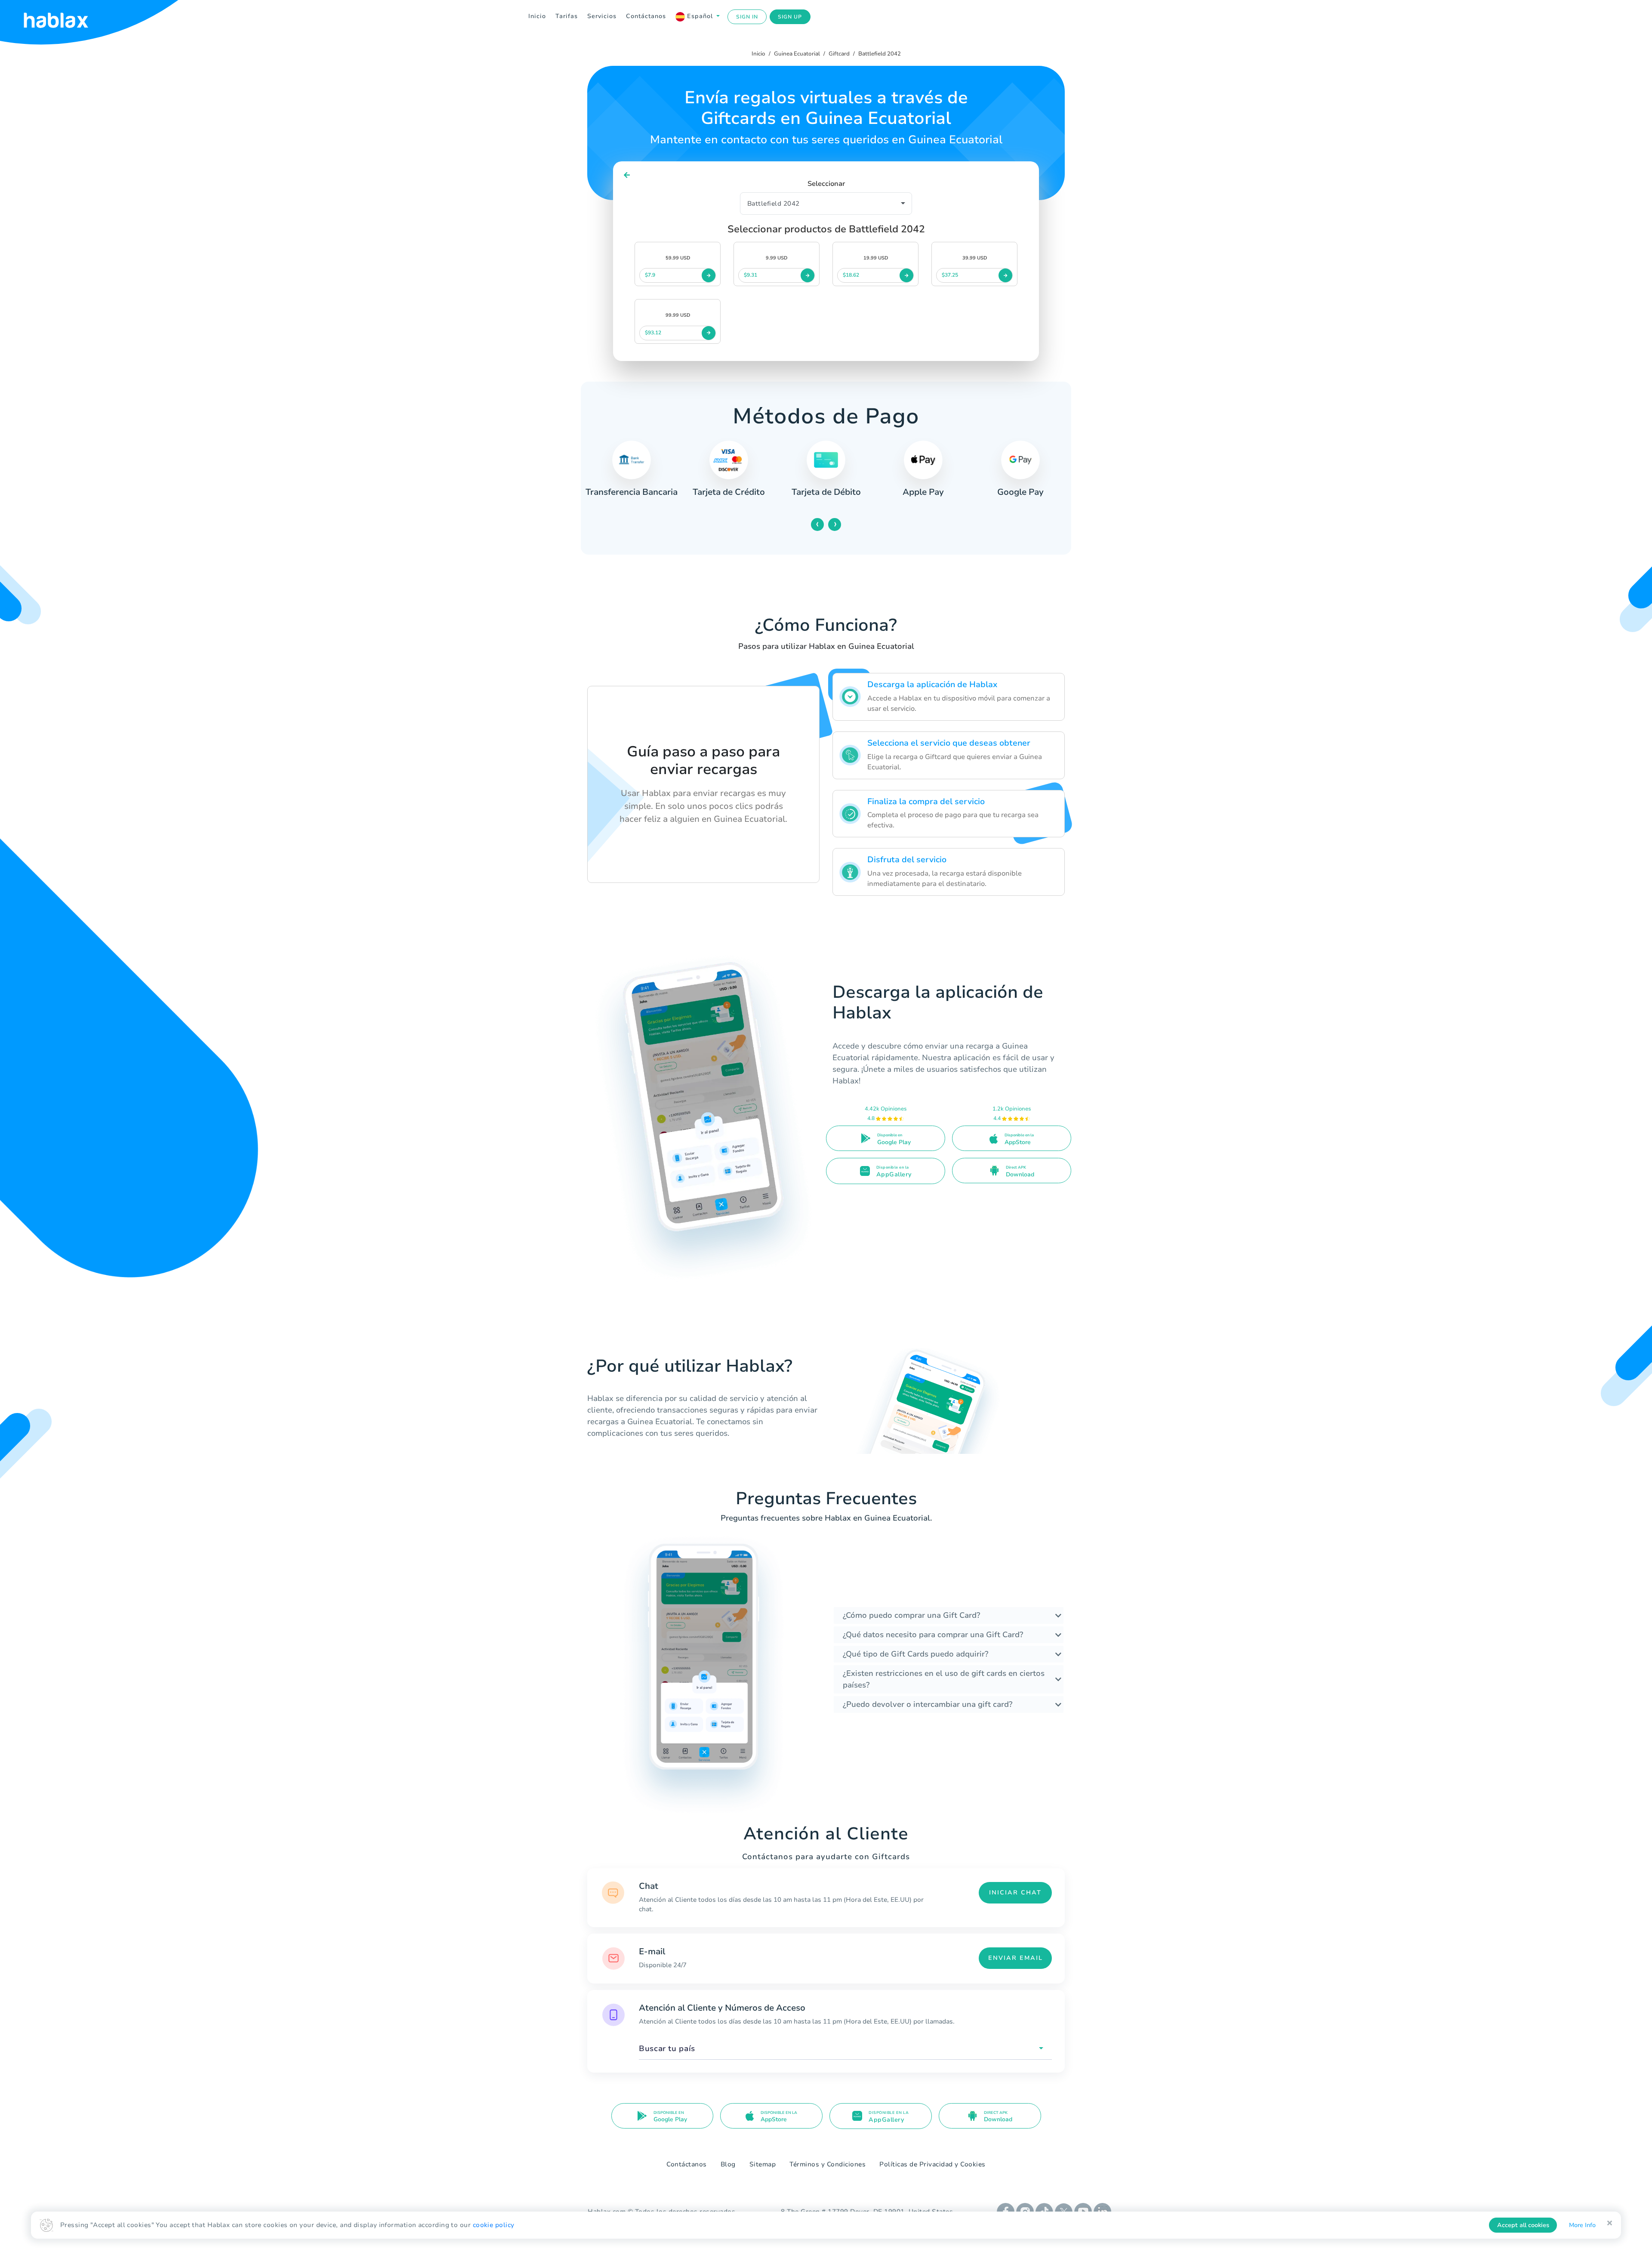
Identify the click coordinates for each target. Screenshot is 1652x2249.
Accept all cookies (1523, 2225)
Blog (728, 2164)
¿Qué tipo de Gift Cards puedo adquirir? (915, 1654)
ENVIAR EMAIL (1016, 1958)
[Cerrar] (1610, 2223)
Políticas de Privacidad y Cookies (932, 2164)
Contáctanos (646, 16)
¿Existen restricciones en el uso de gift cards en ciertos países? (944, 1679)
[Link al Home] (67, 17)
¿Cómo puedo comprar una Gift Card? (911, 1615)
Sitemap (763, 2164)
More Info (1582, 2225)
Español (700, 16)
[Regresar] (627, 175)
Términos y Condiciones (828, 2164)
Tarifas (567, 16)
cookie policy (494, 2225)
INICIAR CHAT (1015, 1893)
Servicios (602, 16)
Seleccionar (826, 184)
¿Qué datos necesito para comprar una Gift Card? (933, 1635)
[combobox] (845, 2049)
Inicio (537, 16)
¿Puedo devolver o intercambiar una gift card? (928, 1704)
